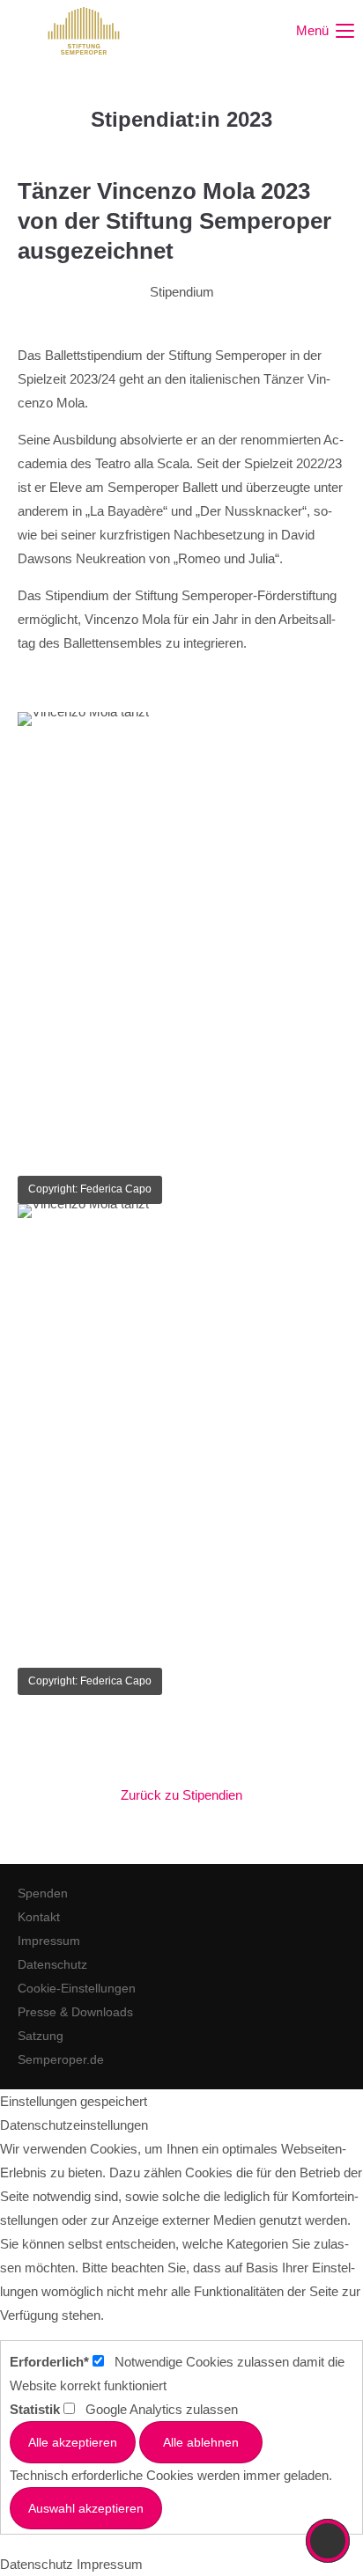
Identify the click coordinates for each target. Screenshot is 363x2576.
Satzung (41, 2036)
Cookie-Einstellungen (77, 1988)
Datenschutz (52, 1964)
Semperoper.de (61, 2059)
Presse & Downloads (75, 2012)
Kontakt (39, 1917)
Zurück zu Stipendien (181, 1795)
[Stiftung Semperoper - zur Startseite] (84, 31)
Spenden (43, 1893)
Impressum (49, 1941)
